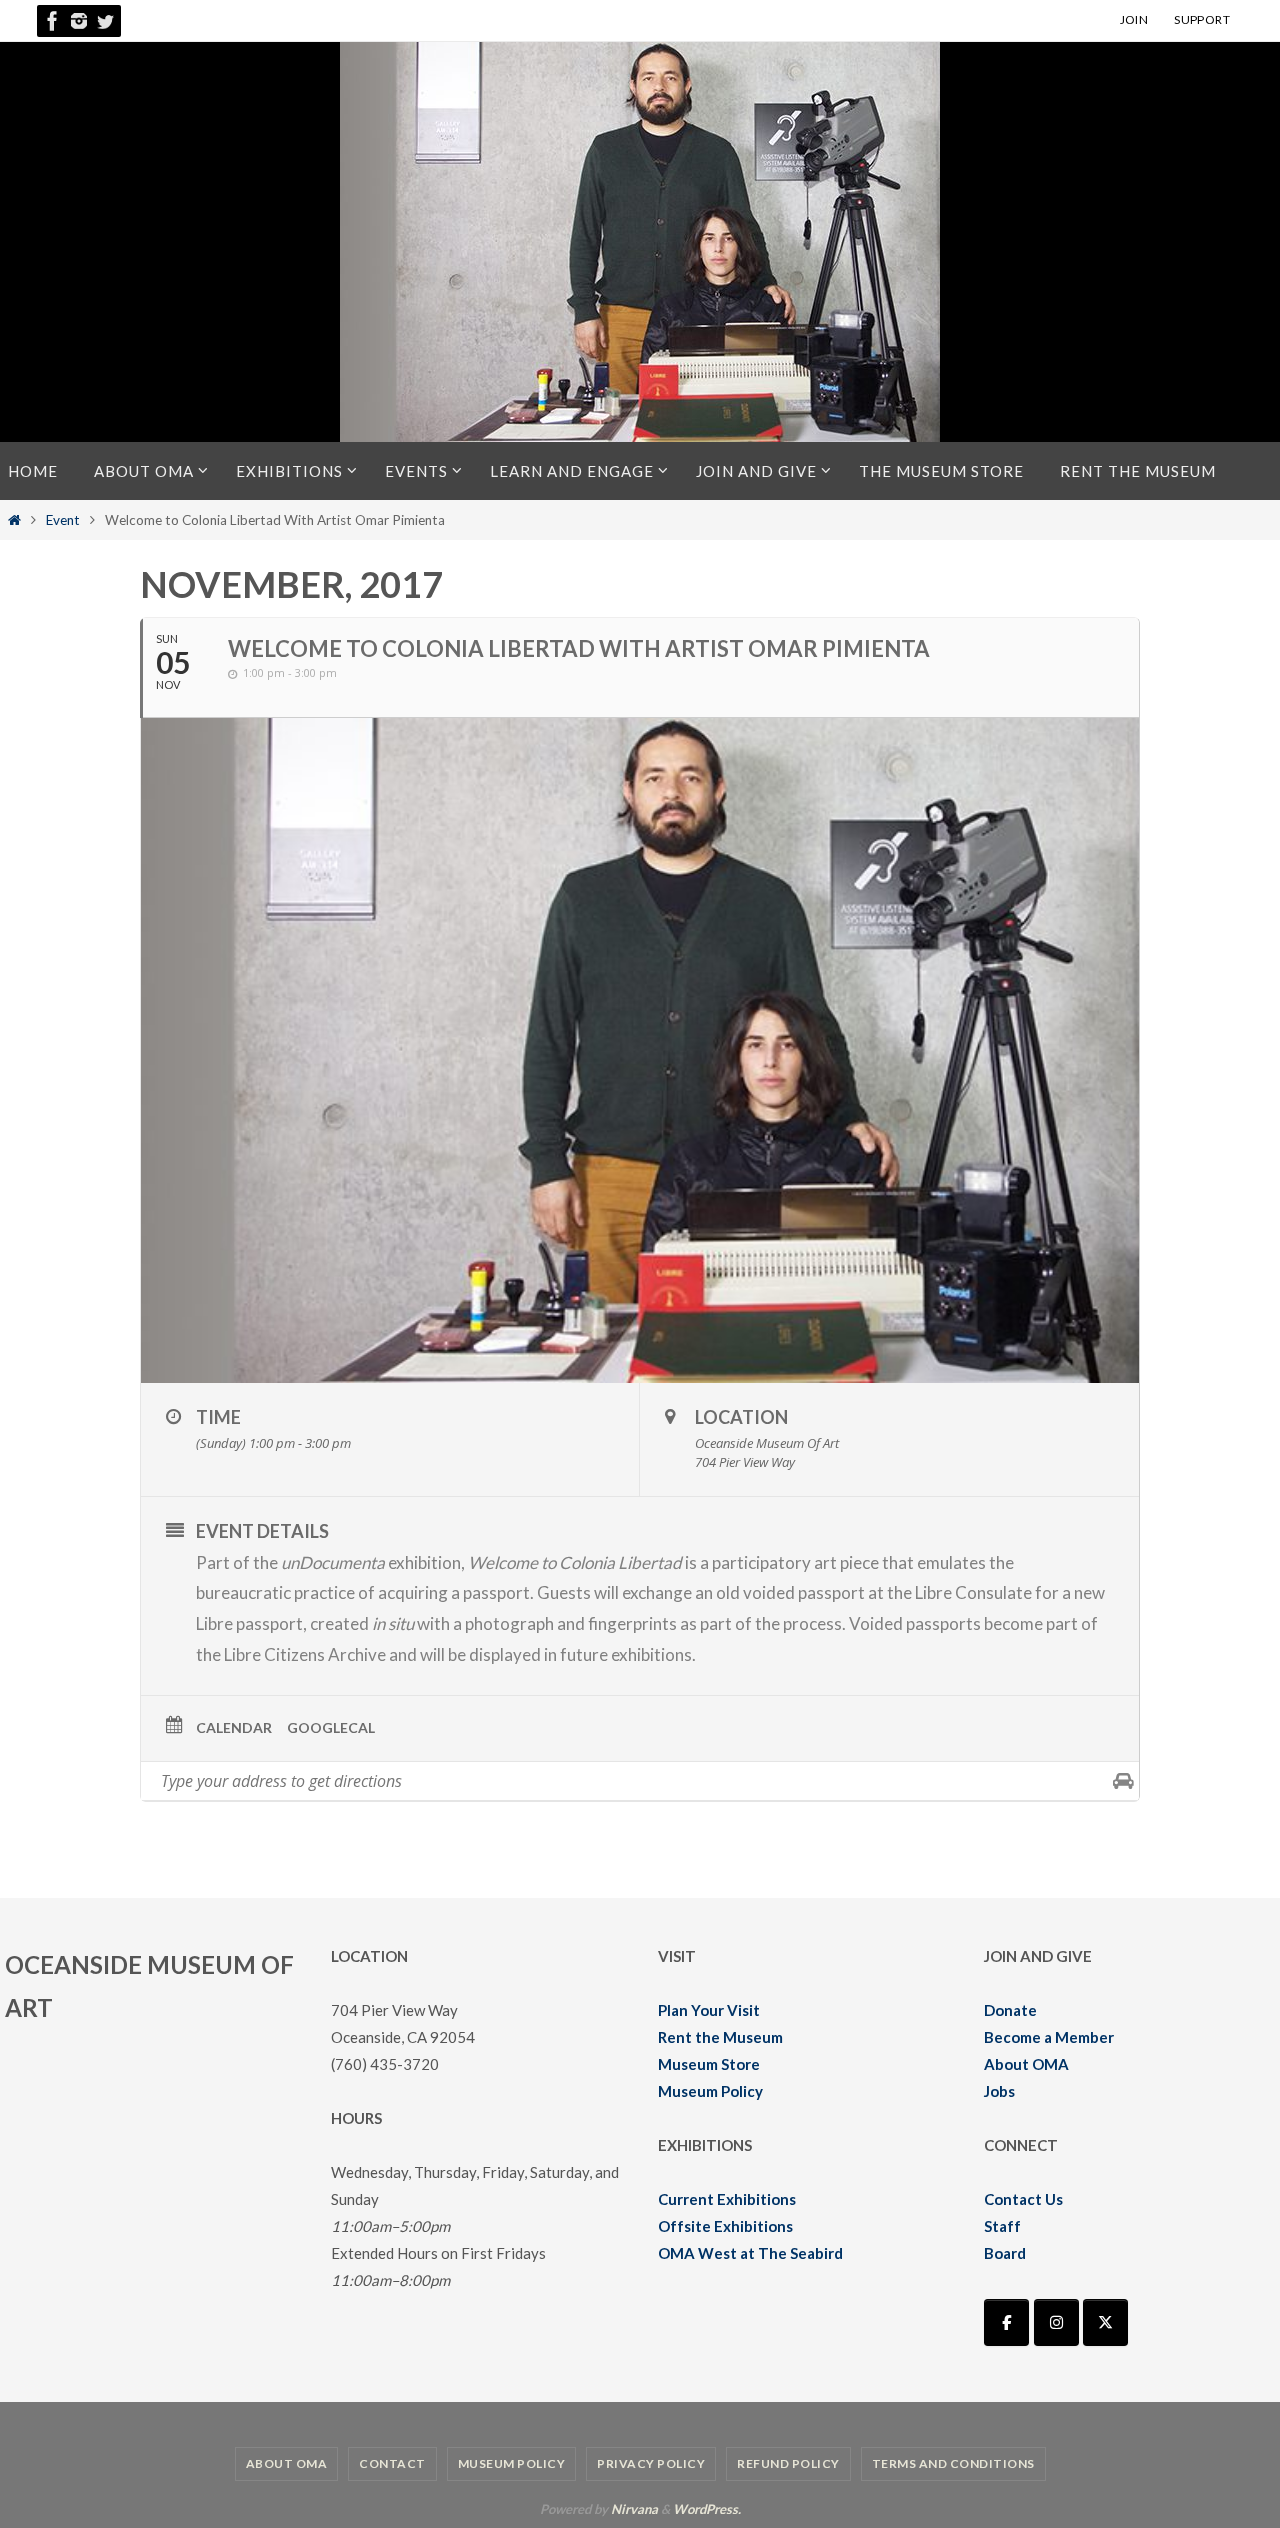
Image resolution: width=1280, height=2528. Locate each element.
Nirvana (634, 2509)
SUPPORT (1202, 19)
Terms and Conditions (953, 2463)
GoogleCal (331, 1727)
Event (63, 520)
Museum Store (709, 2064)
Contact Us (1023, 2199)
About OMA (1026, 2064)
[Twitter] (105, 21)
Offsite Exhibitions (725, 2226)
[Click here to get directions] (1123, 1781)
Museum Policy (710, 2091)
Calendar (234, 1727)
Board (1005, 2253)
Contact (392, 2463)
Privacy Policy (651, 2463)
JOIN (1134, 19)
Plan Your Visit (709, 2010)
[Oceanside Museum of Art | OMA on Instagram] (1056, 2322)
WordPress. (707, 2509)
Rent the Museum (720, 2037)
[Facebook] (53, 21)
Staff (1002, 2226)
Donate (1010, 2010)
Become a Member (1049, 2037)
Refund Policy (788, 2463)
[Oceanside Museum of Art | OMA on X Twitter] (1105, 2322)
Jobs (999, 2091)
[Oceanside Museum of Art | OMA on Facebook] (1006, 2322)
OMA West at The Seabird (750, 2253)
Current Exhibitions (727, 2199)
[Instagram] (79, 21)
